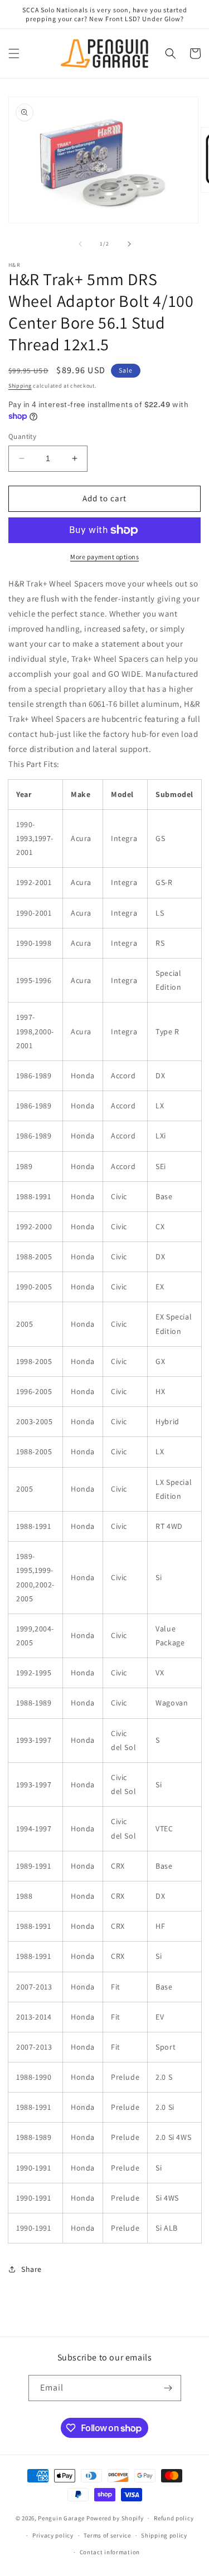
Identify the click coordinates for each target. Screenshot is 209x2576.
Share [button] (31, 2269)
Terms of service (107, 2535)
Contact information (110, 2552)
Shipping (20, 386)
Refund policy (174, 2518)
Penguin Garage (61, 2518)
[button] (14, 53)
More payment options (104, 557)
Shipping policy (164, 2535)
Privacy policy (53, 2535)
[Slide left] (80, 244)
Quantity (22, 436)
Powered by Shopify (115, 2518)
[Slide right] (129, 244)
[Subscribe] (168, 2388)
